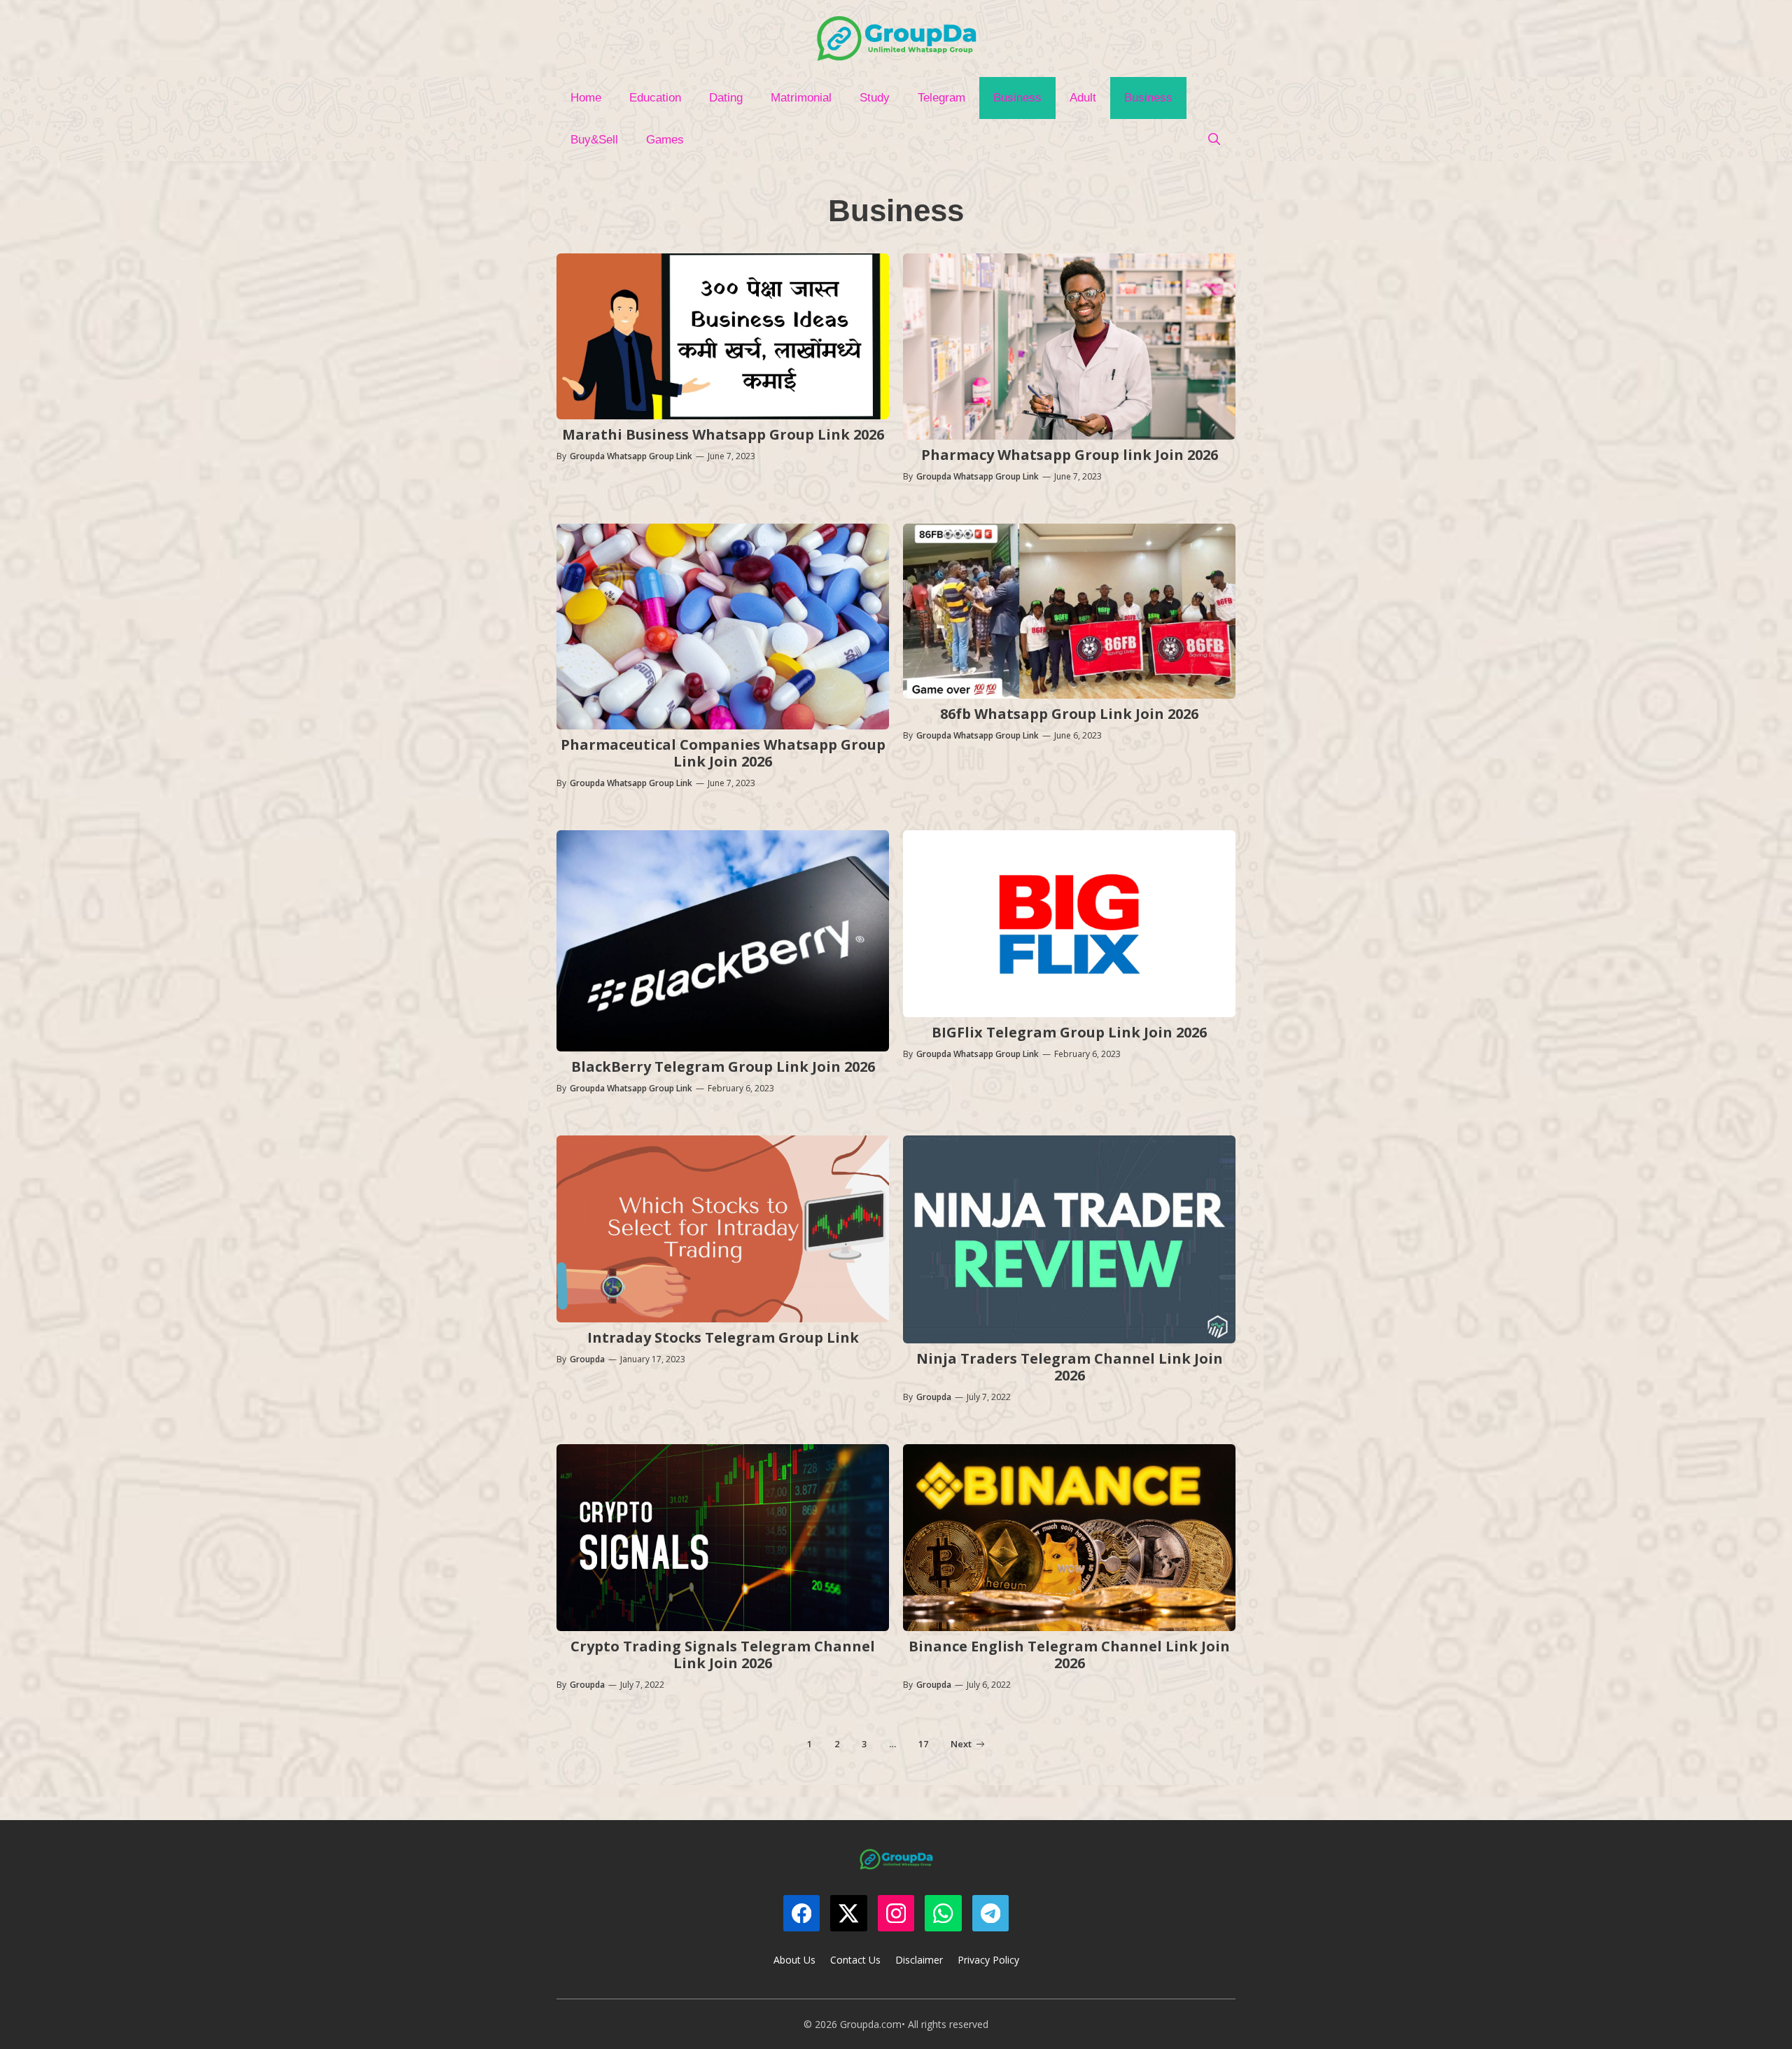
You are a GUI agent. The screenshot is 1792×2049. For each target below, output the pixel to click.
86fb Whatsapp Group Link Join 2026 (1069, 714)
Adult (1083, 98)
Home (586, 98)
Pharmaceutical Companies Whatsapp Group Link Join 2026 (723, 753)
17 (923, 1744)
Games (665, 140)
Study (875, 98)
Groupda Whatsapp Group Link (631, 456)
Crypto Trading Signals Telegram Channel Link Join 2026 (723, 1655)
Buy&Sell (594, 140)
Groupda (587, 1359)
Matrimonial (801, 98)
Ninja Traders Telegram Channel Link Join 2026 (1070, 1367)
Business (1017, 98)
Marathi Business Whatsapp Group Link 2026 (723, 434)
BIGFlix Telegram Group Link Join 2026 (1069, 1032)
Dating (726, 98)
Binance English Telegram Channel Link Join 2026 (1069, 1655)
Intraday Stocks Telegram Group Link (723, 1337)
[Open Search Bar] (1214, 140)
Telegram (941, 98)
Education (655, 98)
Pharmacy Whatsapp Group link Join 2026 (1070, 455)
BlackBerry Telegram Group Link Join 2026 (723, 1067)
